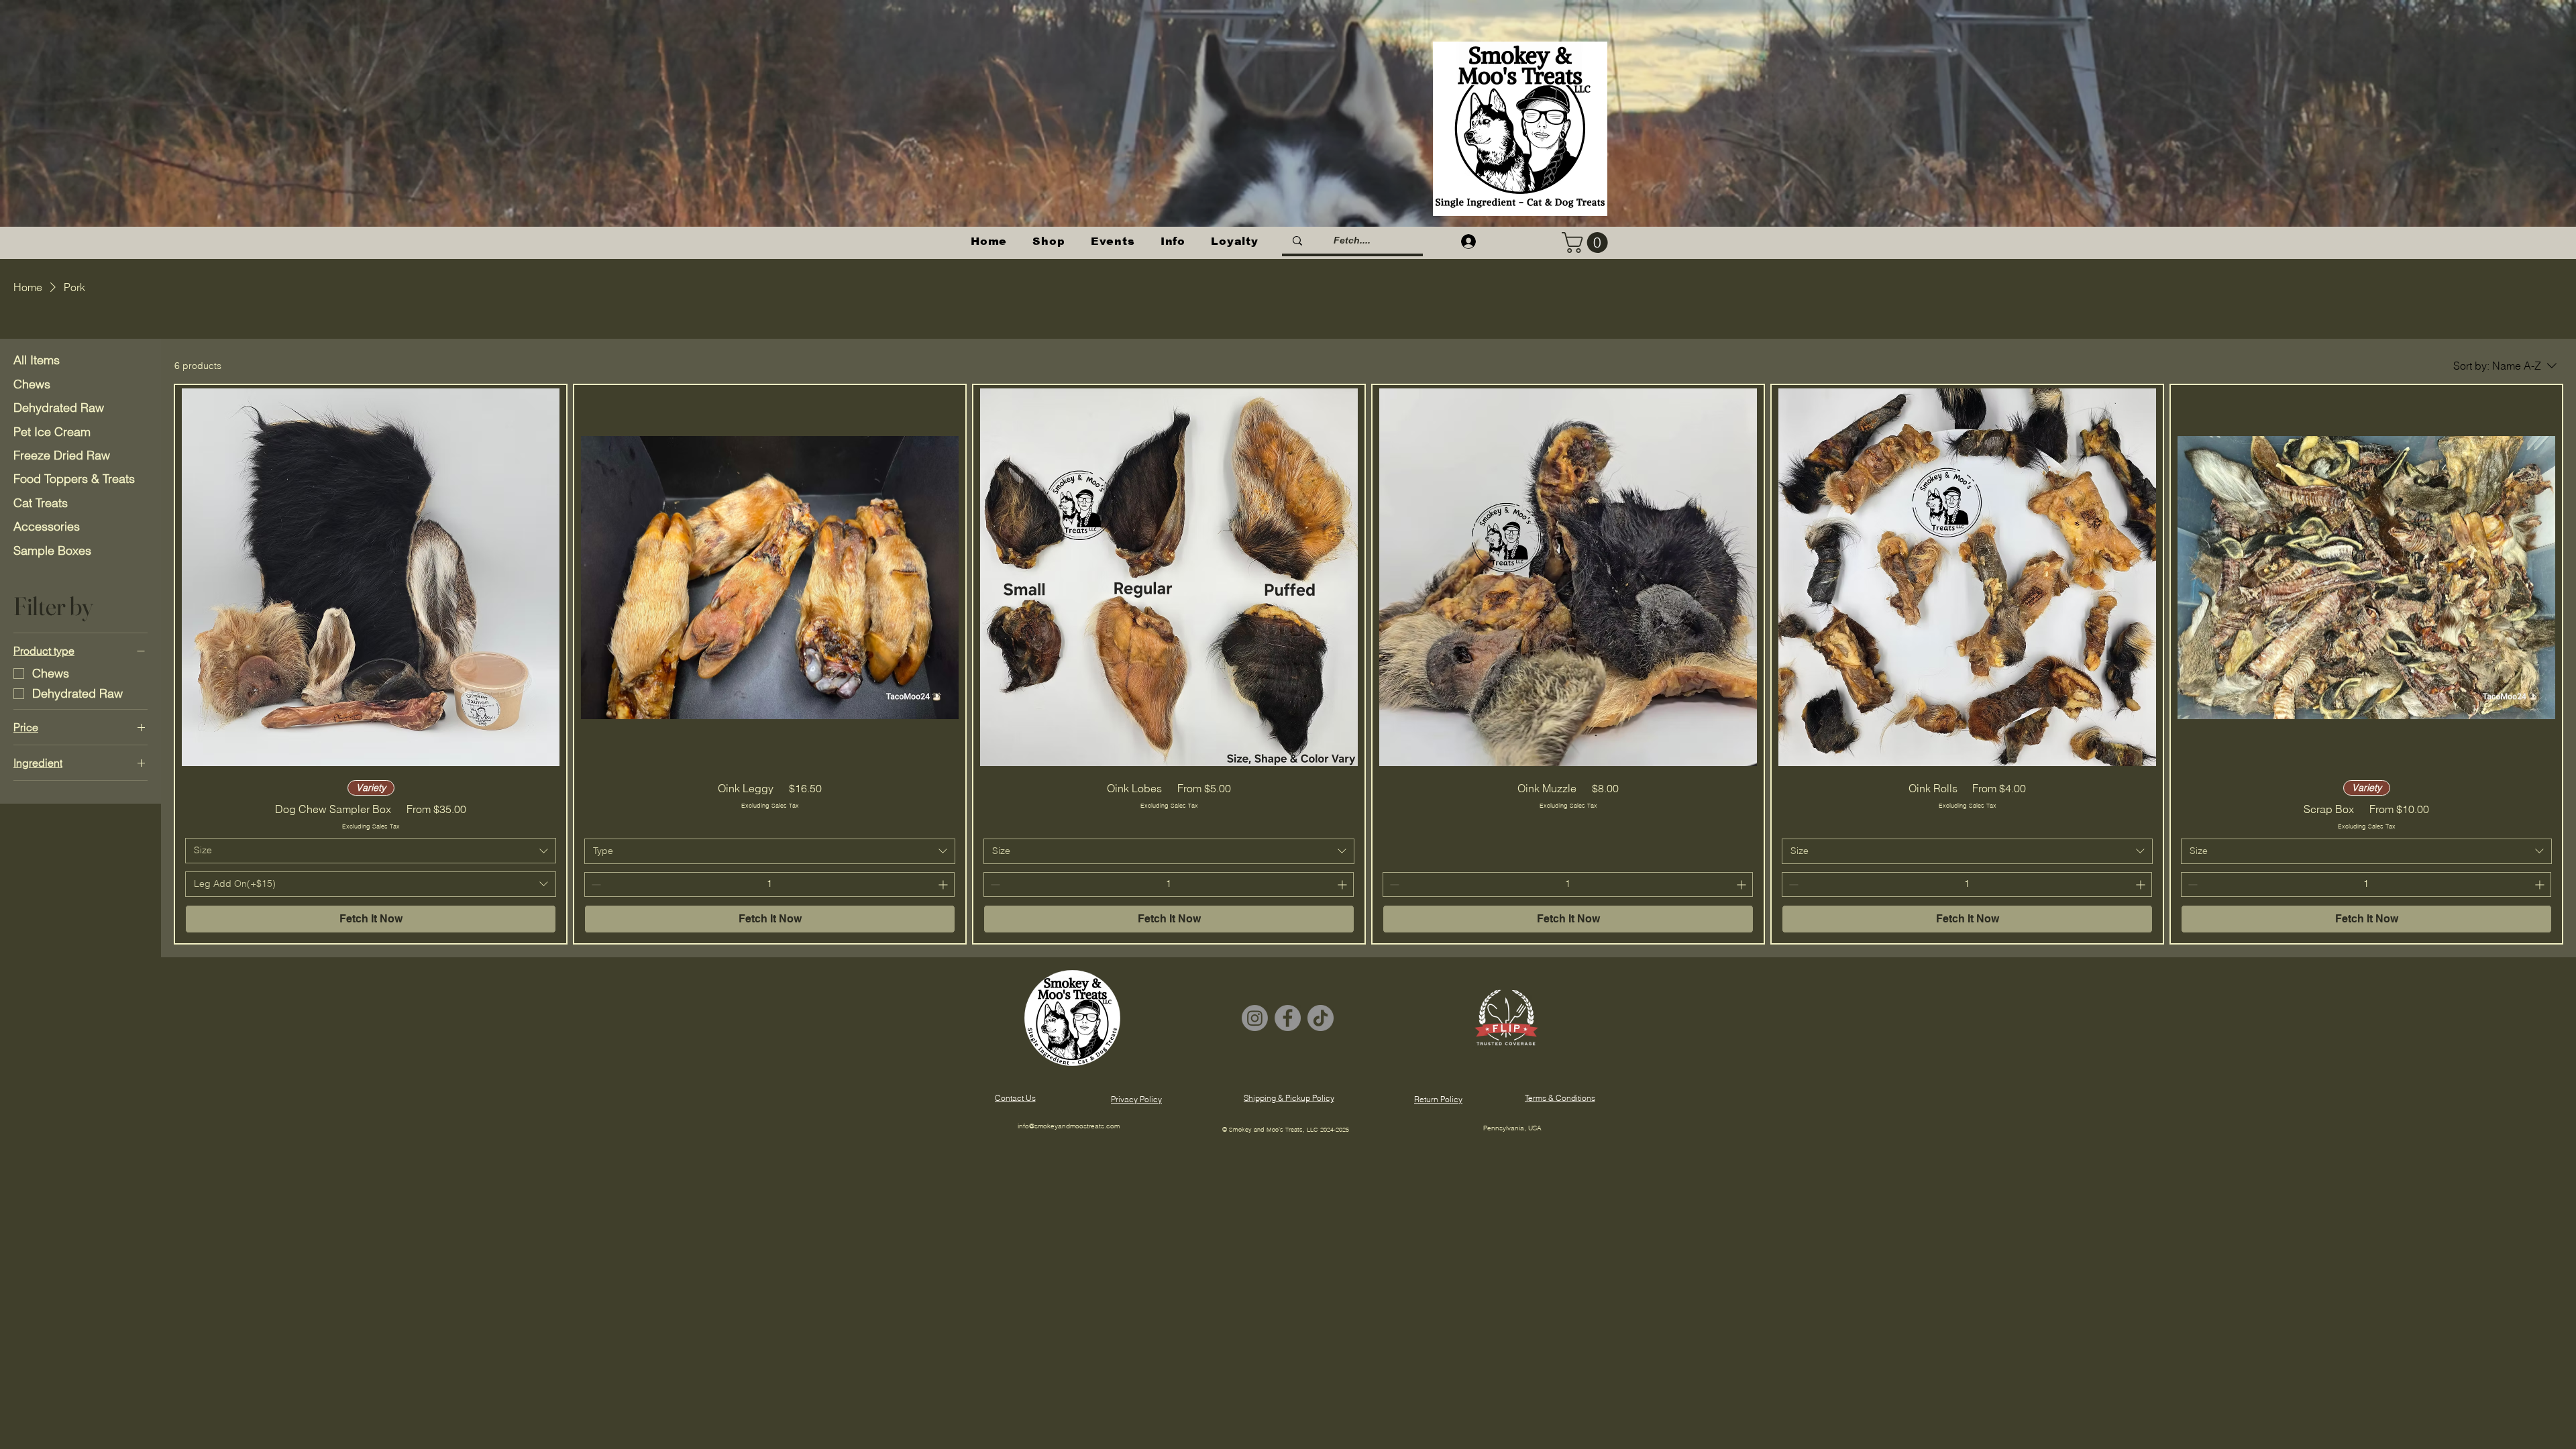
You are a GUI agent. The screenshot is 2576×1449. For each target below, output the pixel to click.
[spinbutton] (769, 884)
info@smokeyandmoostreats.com (1069, 1126)
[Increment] (944, 884)
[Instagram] (1255, 1018)
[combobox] (371, 851)
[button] (1049, 241)
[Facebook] (1288, 1018)
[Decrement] (595, 884)
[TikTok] (1321, 1018)
